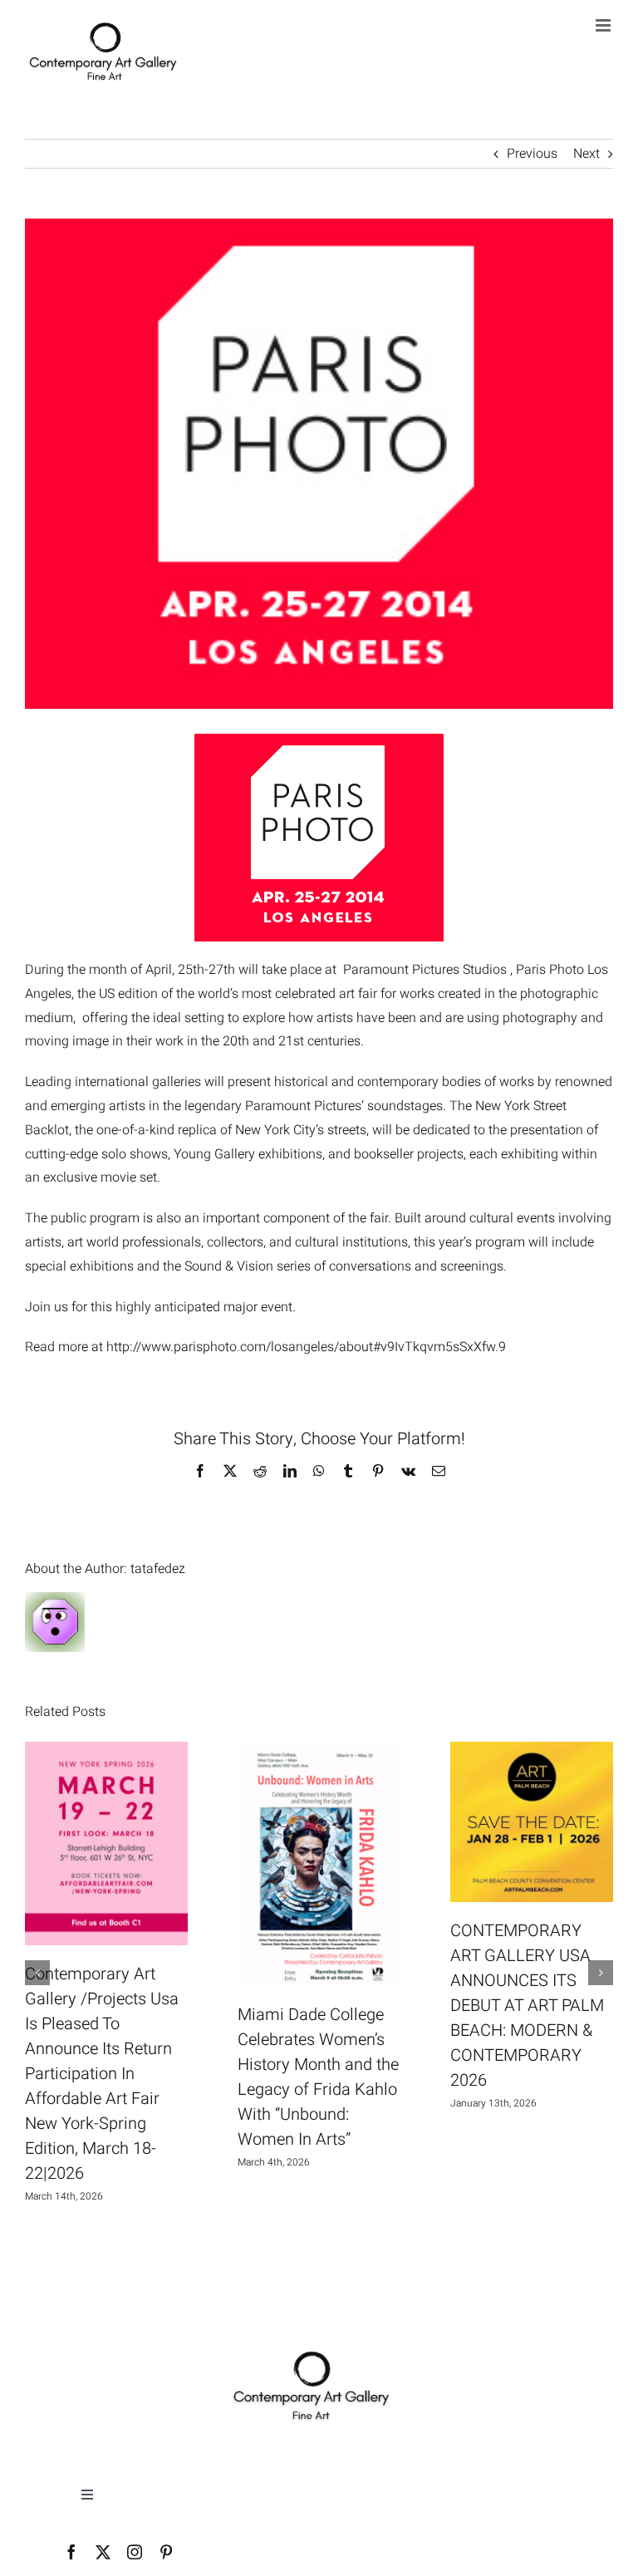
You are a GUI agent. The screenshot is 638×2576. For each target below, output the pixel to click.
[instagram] (135, 2552)
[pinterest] (166, 2552)
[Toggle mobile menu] (604, 25)
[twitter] (103, 2552)
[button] (37, 1973)
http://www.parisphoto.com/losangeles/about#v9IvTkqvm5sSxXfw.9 (306, 1347)
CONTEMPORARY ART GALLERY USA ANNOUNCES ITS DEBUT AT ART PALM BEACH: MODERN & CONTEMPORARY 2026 (527, 2006)
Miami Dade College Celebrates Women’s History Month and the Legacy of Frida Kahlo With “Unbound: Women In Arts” (318, 2077)
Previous (532, 154)
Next (586, 154)
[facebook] (71, 2552)
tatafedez (158, 1569)
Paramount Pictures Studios (425, 970)
